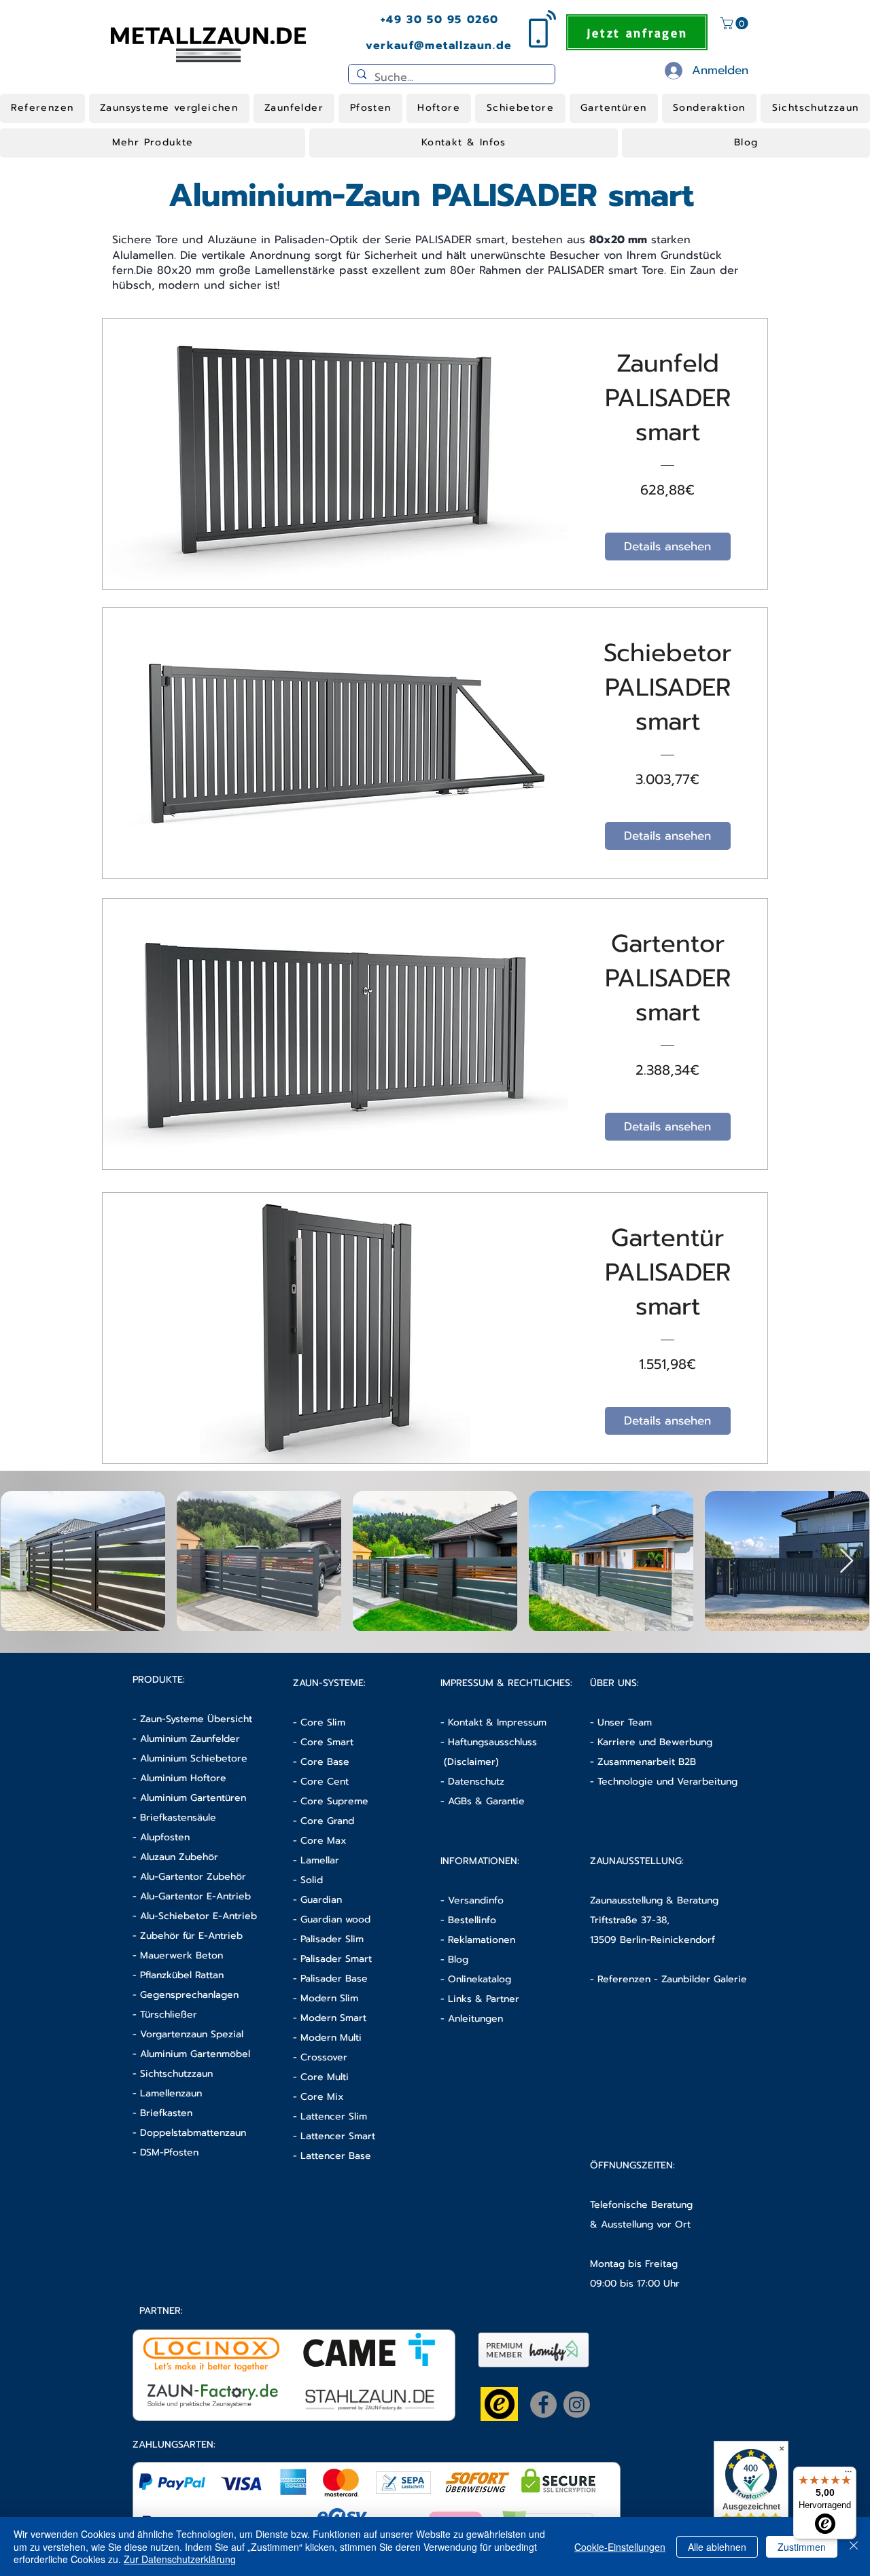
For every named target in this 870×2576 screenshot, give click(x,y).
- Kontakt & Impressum (493, 1722)
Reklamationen (482, 1940)
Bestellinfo (472, 1920)
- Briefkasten (162, 2113)
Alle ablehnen (717, 2547)
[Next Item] (847, 1561)
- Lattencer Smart (334, 2136)
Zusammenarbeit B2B (647, 1762)
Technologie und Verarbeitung (667, 1782)
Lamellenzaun (171, 2093)
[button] (736, 23)
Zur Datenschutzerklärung (180, 2559)
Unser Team (625, 1722)
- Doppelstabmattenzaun (189, 2133)
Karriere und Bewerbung (655, 1742)
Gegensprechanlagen (189, 1995)
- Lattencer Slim (332, 2116)
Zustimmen (802, 2547)
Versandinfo (476, 1900)
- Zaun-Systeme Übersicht (192, 1719)
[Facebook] (543, 2404)
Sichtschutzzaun (176, 2074)
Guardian (321, 1900)
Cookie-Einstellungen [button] (620, 2547)
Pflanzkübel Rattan (182, 1975)
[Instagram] (577, 2404)
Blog (458, 1960)
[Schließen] (854, 2546)
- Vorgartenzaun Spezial (188, 2034)
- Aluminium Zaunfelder (186, 1739)
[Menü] (848, 2475)
